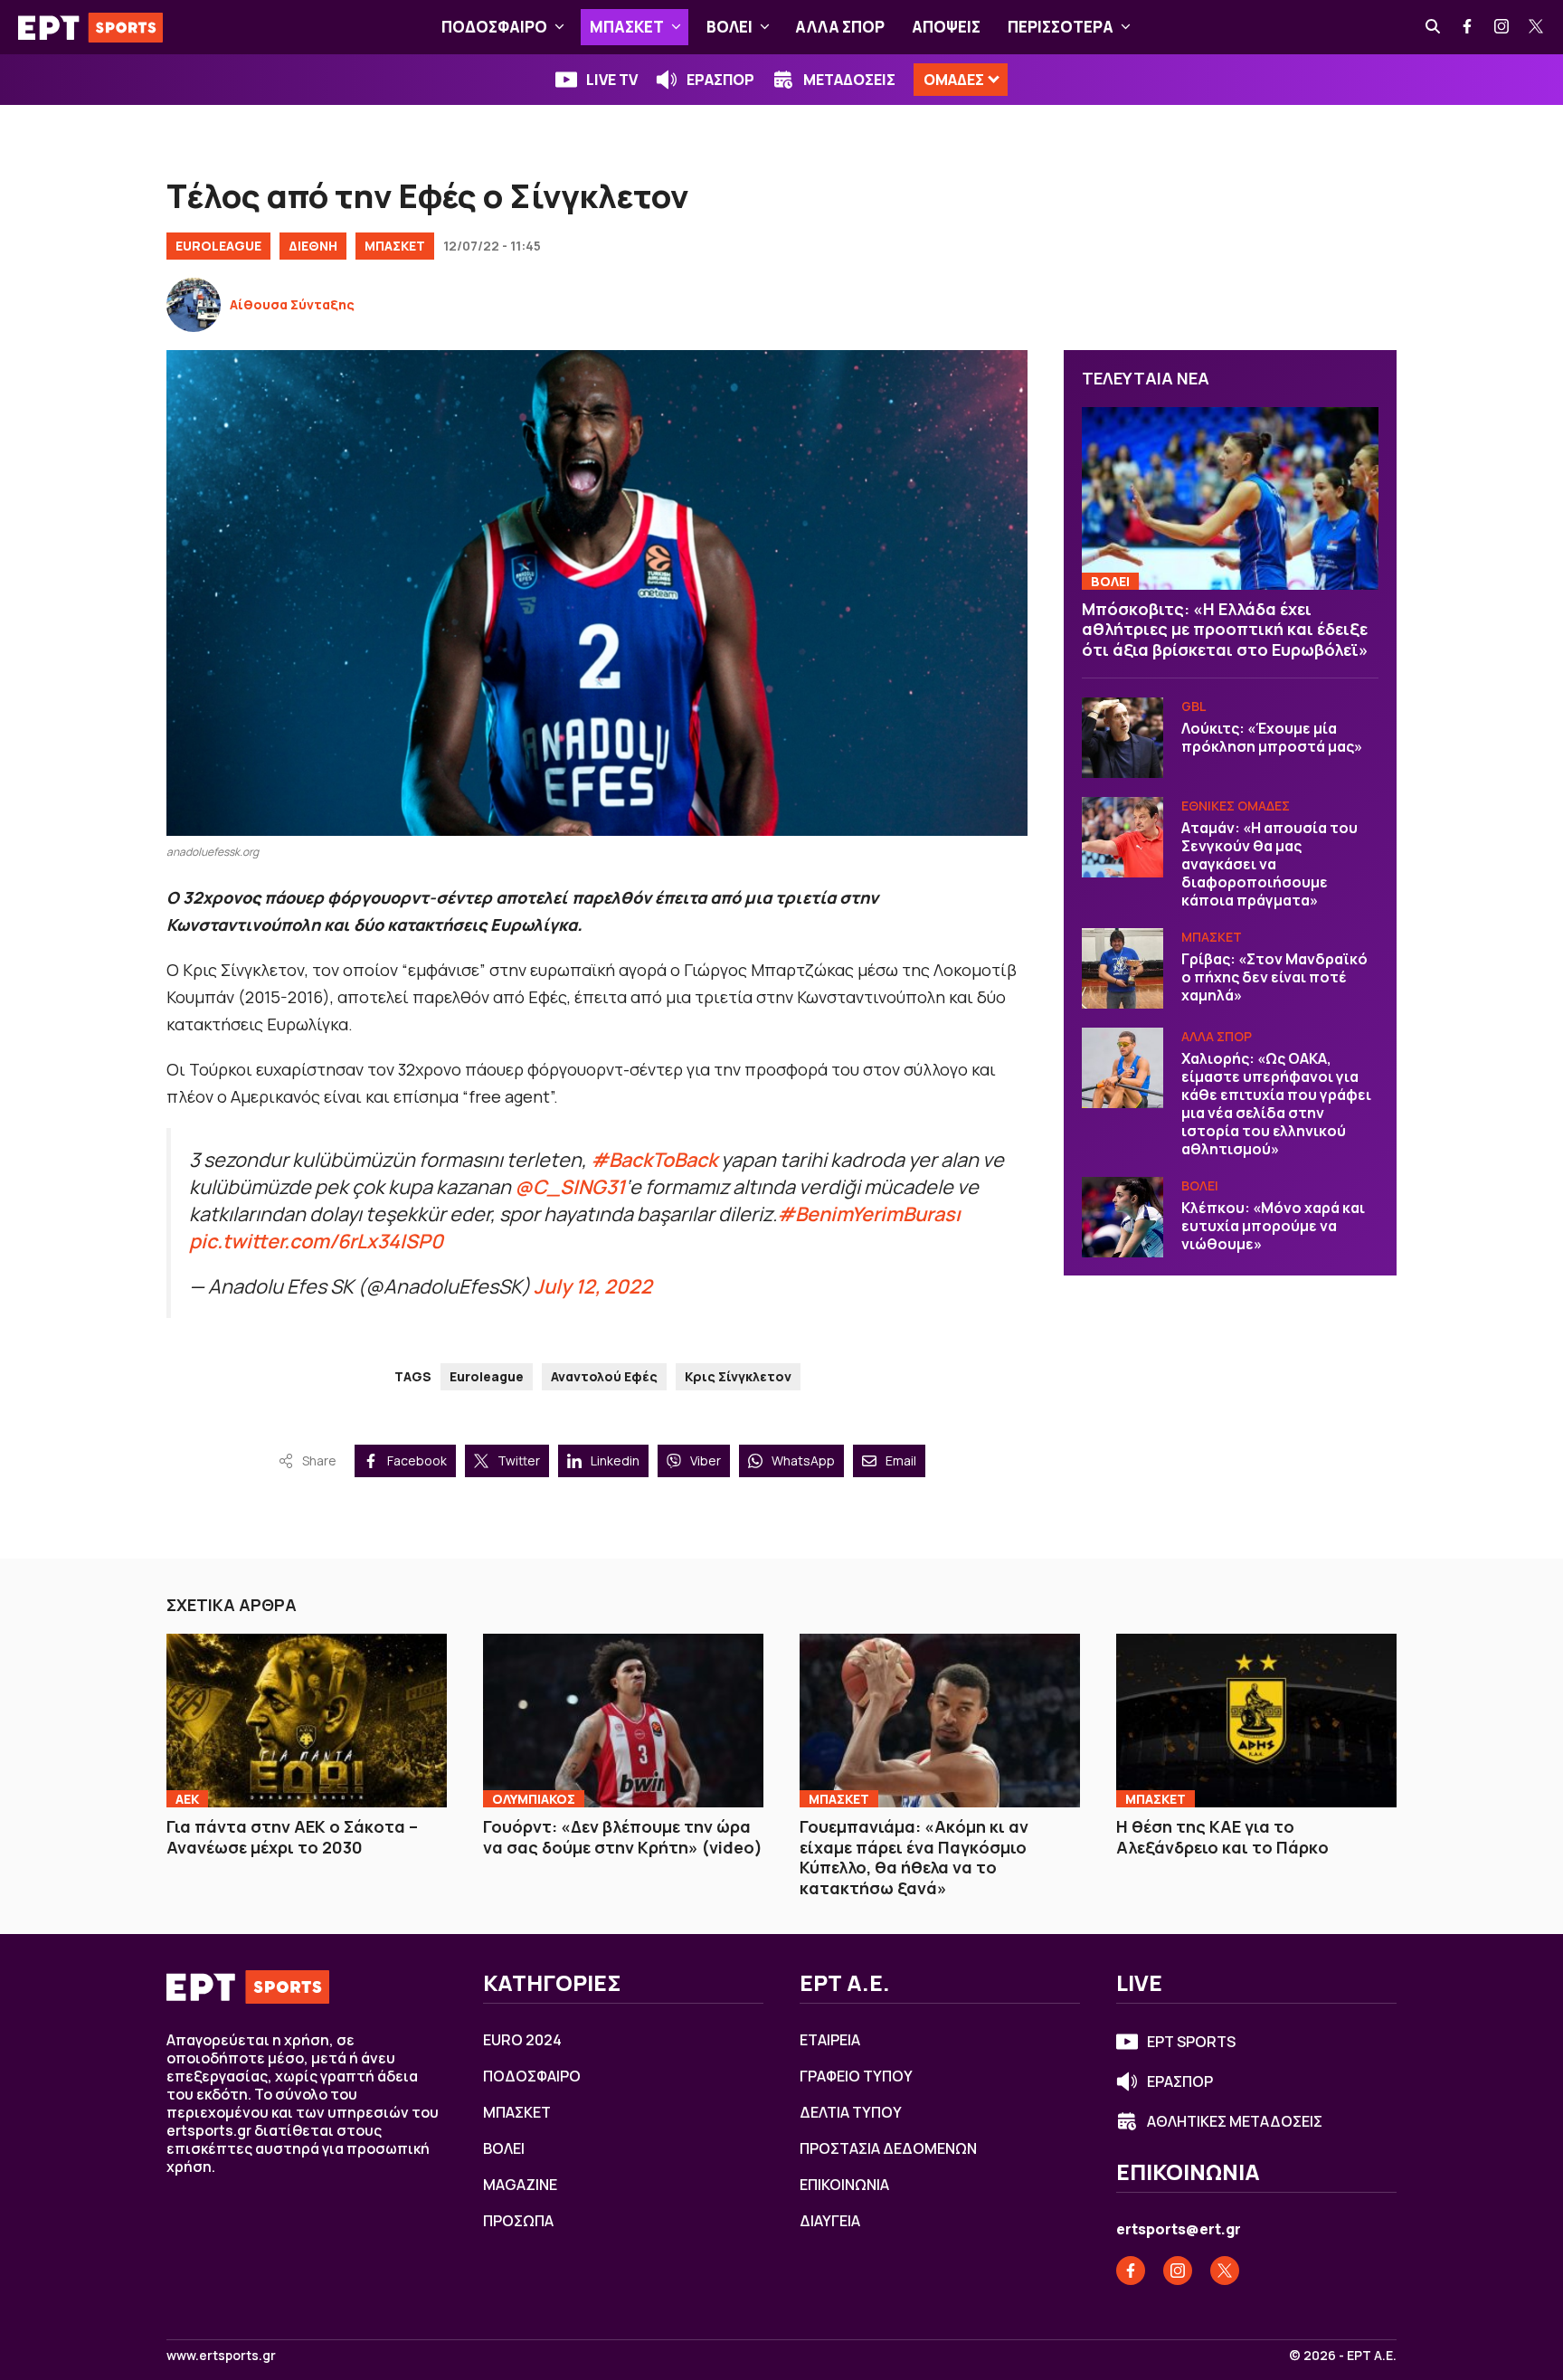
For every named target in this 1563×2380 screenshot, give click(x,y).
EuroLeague (218, 246)
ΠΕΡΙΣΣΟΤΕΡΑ (1061, 27)
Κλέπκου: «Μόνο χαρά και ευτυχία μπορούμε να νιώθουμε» (1273, 1227)
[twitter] (1537, 27)
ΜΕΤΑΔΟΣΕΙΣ (849, 80)
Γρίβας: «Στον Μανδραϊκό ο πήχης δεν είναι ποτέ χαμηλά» (1274, 978)
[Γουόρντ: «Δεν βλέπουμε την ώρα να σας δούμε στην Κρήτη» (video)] (623, 1721)
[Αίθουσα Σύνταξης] (194, 305)
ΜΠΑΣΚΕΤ (627, 27)
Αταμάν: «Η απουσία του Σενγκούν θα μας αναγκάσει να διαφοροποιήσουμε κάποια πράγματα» (1269, 865)
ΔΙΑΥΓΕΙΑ (830, 2221)
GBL (1194, 707)
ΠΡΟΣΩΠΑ (518, 2221)
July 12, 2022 (593, 1286)
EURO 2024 (522, 2040)
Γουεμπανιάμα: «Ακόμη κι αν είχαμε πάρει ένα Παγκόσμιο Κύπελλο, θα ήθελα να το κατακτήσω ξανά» (914, 1857)
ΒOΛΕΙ (729, 27)
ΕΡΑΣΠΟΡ (720, 80)
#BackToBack (654, 1159)
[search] (1434, 27)
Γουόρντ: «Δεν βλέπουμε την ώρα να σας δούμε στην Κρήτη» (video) (623, 1837)
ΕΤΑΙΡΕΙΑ (830, 2040)
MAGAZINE (520, 2185)
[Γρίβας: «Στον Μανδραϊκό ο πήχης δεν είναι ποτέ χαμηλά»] (1123, 969)
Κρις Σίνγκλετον (738, 1376)
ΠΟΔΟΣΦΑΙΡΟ (494, 27)
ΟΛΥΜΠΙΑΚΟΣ (534, 1799)
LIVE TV (612, 80)
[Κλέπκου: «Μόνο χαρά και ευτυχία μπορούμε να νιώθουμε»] (1123, 1218)
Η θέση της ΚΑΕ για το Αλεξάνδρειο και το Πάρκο (1222, 1837)
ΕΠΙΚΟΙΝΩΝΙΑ (844, 2185)
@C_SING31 (570, 1186)
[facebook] (1468, 27)
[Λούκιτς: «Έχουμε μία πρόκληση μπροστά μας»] (1123, 738)
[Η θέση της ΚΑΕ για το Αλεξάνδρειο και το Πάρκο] (1256, 1721)
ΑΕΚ (187, 1799)
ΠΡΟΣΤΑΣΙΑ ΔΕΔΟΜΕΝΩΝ (888, 2148)
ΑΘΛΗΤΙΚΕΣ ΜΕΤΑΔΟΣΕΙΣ (1235, 2121)
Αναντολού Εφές (604, 1376)
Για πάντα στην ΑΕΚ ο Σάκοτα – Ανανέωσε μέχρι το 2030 (292, 1837)
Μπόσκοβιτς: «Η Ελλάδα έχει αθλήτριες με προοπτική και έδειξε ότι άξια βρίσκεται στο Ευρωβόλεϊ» (1225, 629)
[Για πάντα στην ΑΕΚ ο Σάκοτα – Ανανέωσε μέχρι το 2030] (307, 1721)
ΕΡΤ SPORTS (1191, 2042)
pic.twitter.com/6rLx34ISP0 (316, 1241)
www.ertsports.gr (221, 2356)
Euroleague (487, 1376)
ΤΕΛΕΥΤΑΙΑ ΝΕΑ (1146, 378)
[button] (559, 27)
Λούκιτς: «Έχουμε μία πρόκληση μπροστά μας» (1272, 738)
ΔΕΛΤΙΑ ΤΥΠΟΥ (851, 2112)
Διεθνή (313, 246)
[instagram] (1502, 27)
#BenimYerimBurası (869, 1214)
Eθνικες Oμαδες (1236, 806)
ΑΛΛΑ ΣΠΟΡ (840, 27)
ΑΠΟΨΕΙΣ (946, 27)
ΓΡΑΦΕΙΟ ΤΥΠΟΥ (856, 2076)
